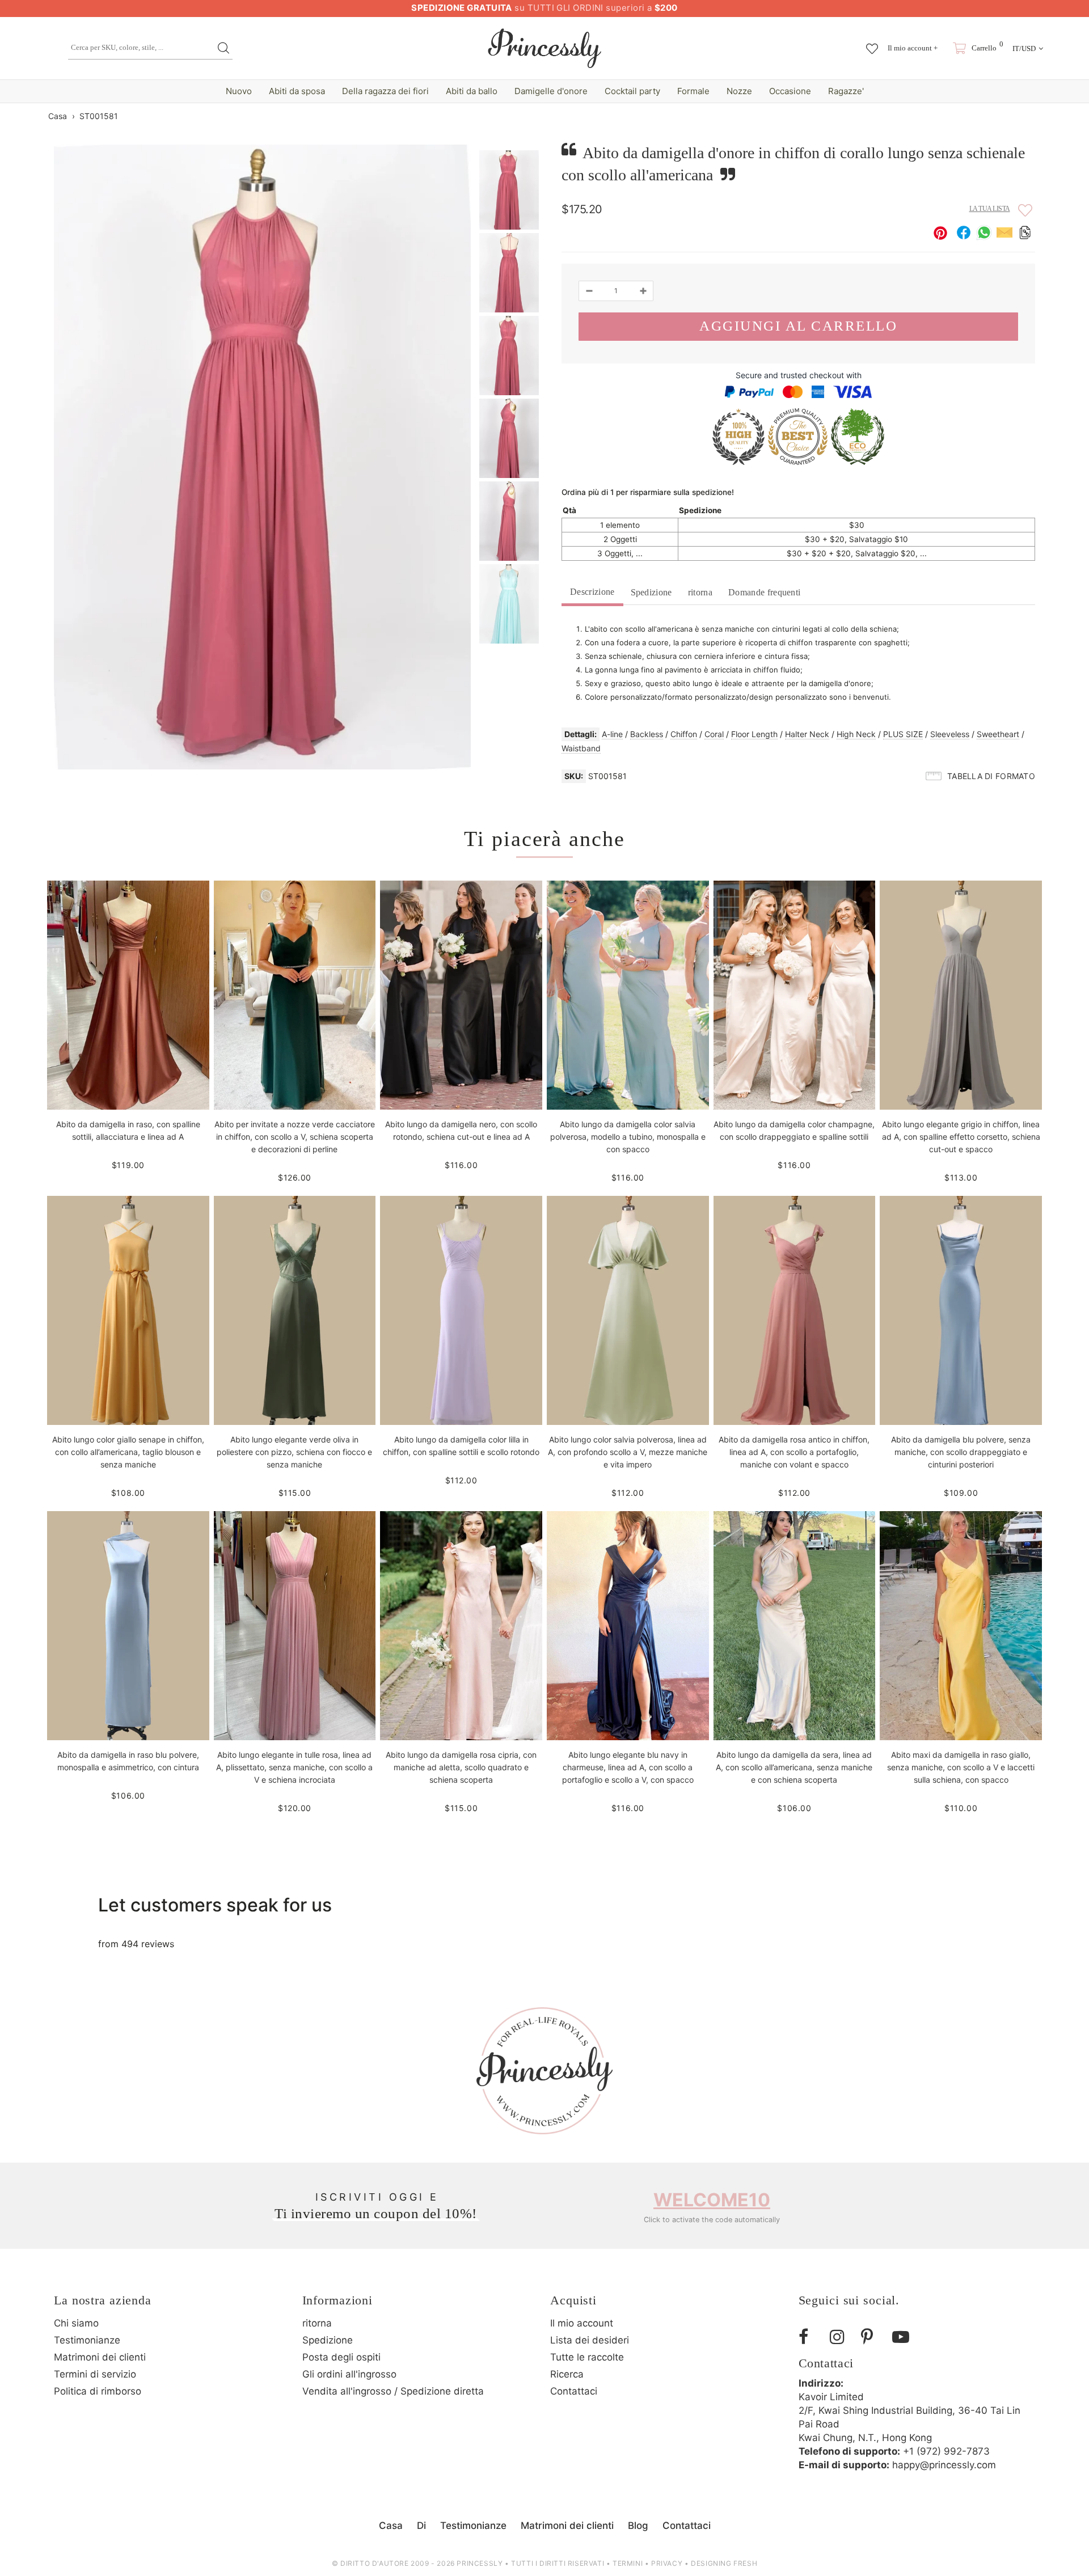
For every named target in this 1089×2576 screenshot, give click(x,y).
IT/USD (1024, 48)
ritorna (700, 592)
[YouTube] (904, 2337)
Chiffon (684, 734)
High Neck (856, 734)
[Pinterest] (872, 2337)
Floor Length (754, 734)
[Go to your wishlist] (872, 43)
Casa (58, 116)
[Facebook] (810, 2337)
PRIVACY (667, 2563)
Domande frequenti (764, 592)
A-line (612, 734)
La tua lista (990, 209)
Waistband (581, 748)
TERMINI (628, 2563)
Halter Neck (807, 734)
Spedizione (651, 592)
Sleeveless (950, 734)
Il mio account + (913, 48)
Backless (647, 734)
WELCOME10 (712, 2200)
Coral (714, 734)
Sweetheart (998, 734)
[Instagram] (841, 2337)
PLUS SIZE (903, 734)
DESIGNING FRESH (724, 2563)
